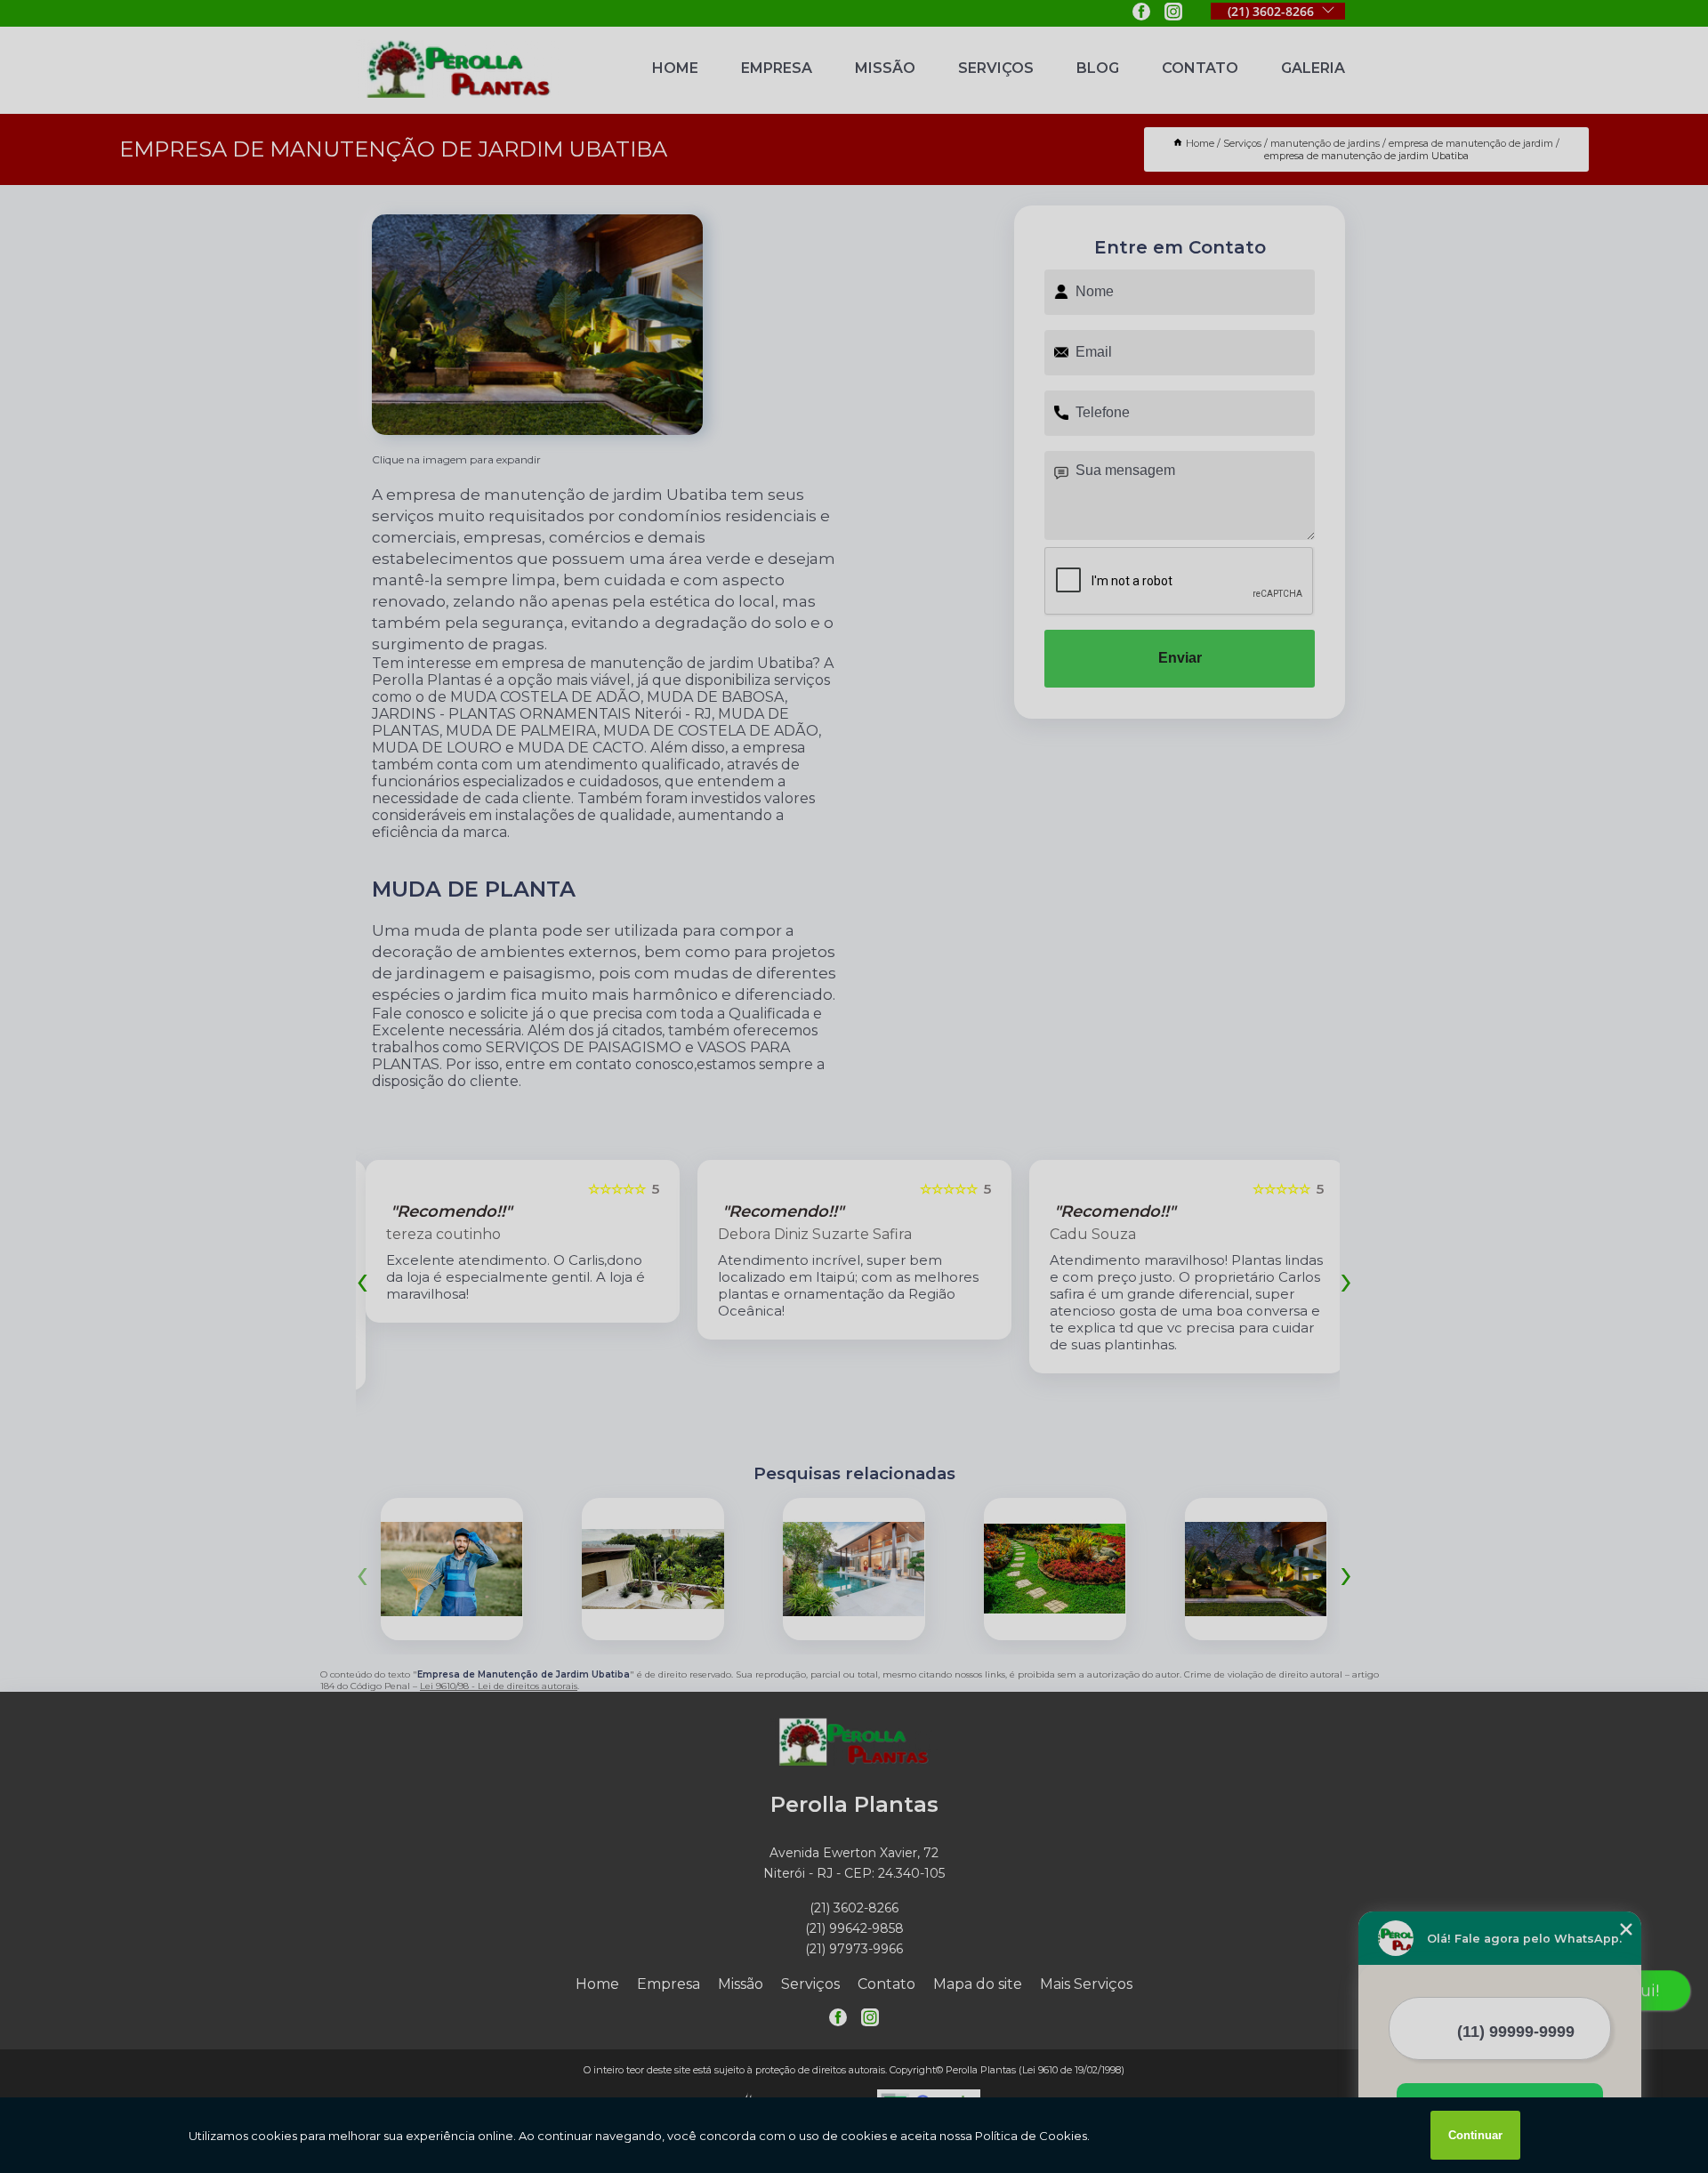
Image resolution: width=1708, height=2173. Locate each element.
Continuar (1475, 2135)
